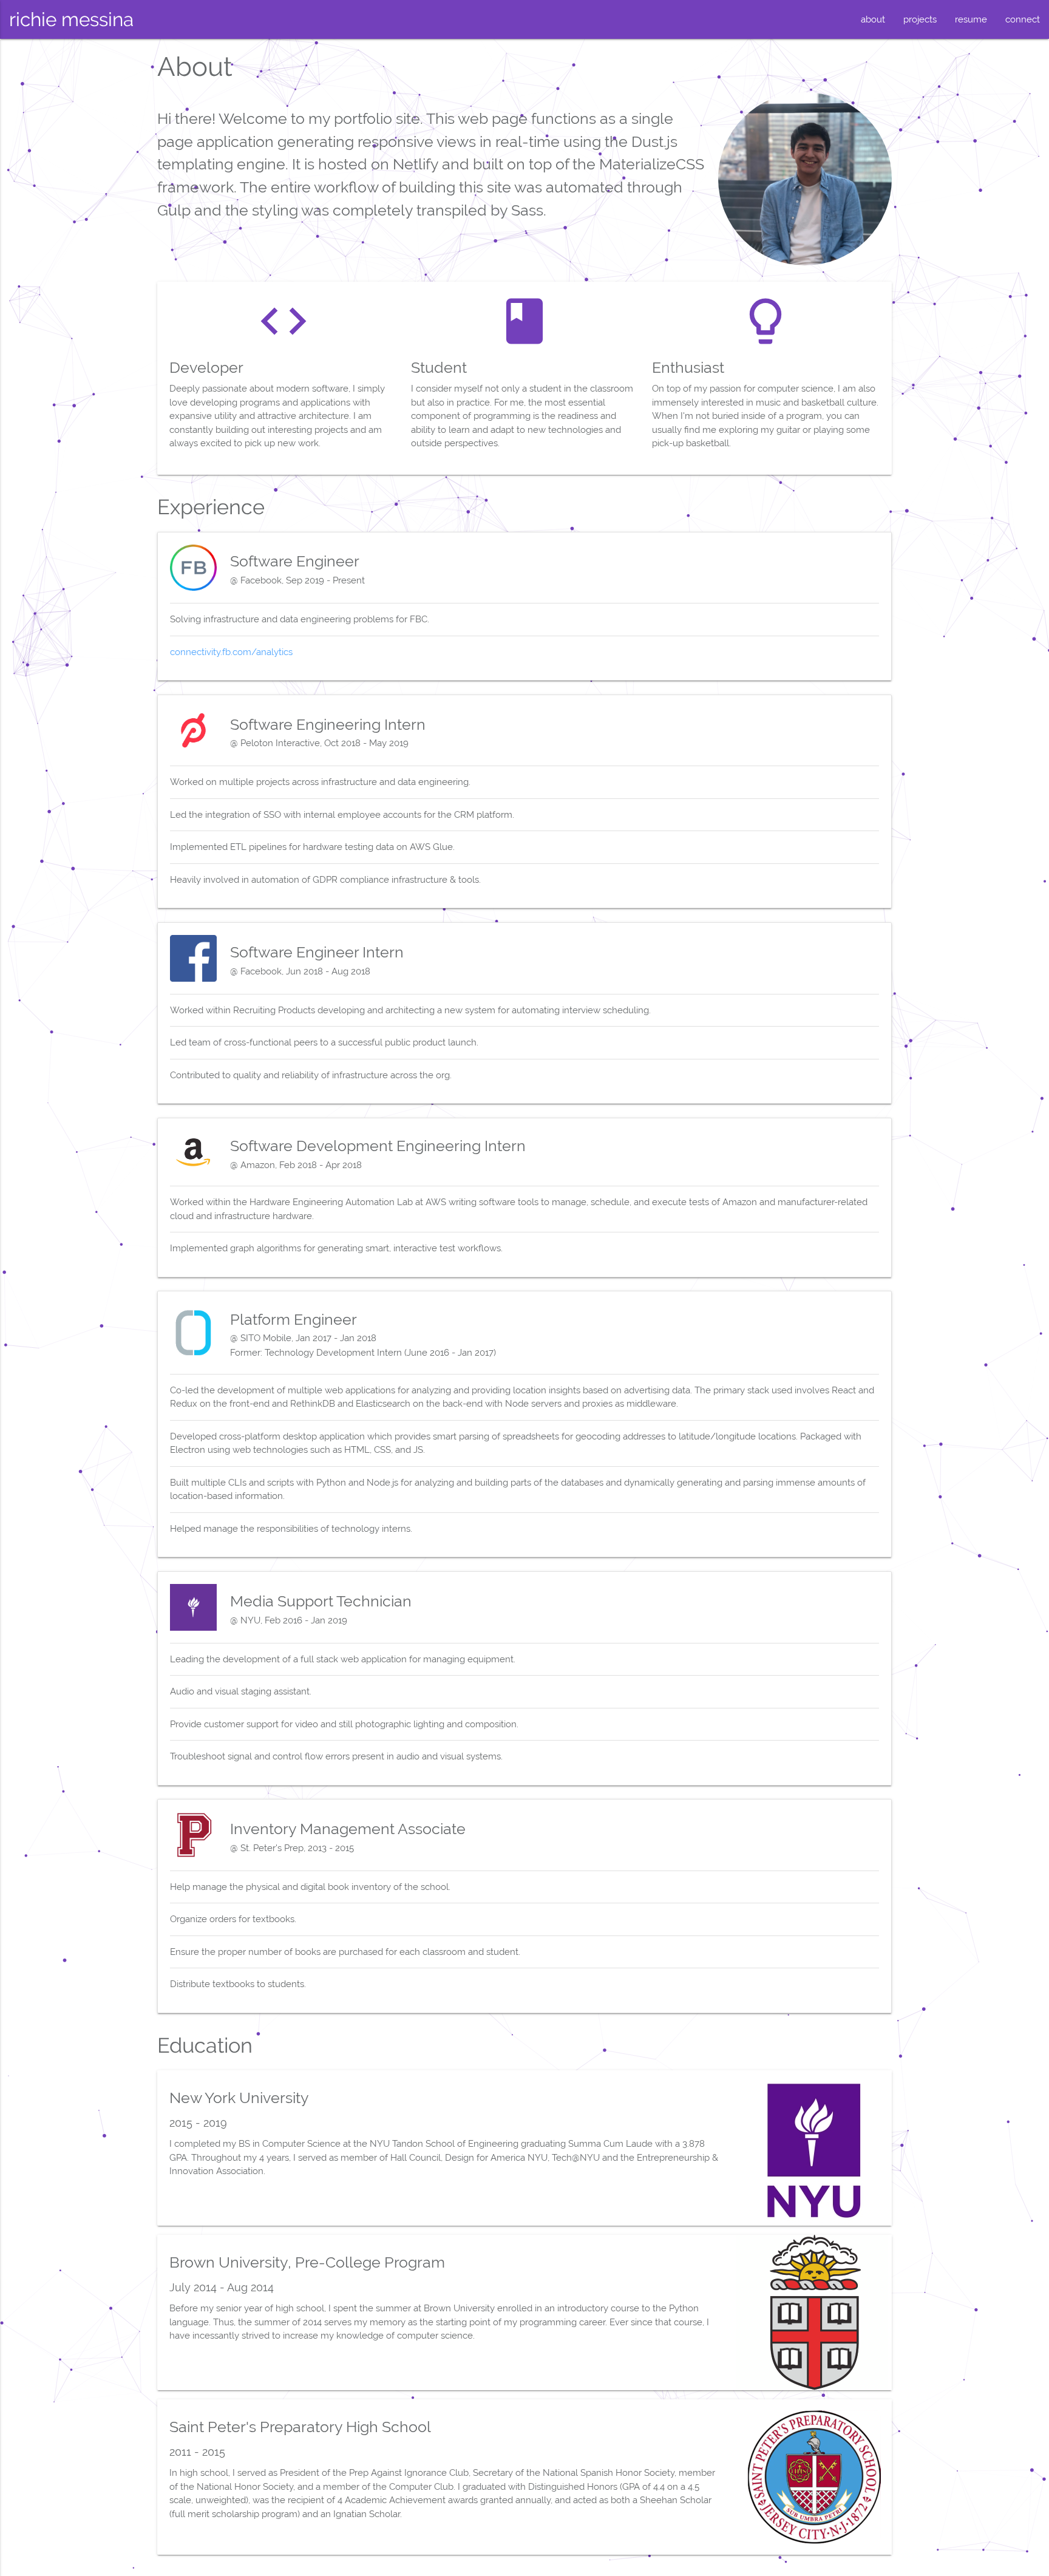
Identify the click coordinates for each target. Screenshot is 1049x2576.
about (873, 19)
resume (971, 19)
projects (920, 19)
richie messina (71, 19)
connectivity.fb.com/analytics (231, 652)
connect (1023, 19)
